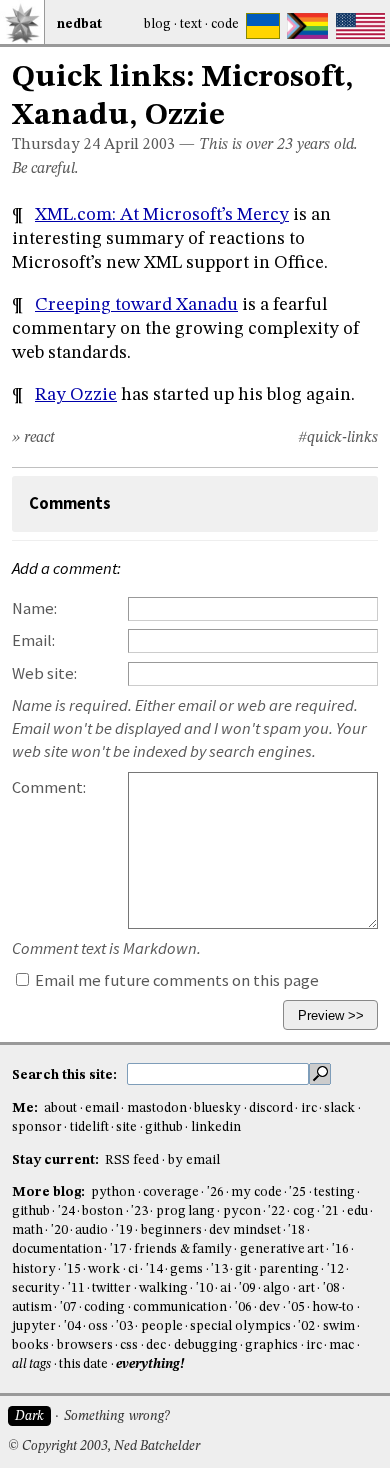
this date (83, 1364)
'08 (331, 1288)
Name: (34, 608)
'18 (296, 1230)
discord (271, 1108)
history (34, 1269)
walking (163, 1288)
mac (341, 1345)
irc (309, 1108)
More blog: (50, 1192)
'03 (124, 1326)
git (243, 1269)
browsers (85, 1345)
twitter (111, 1288)
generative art (282, 1249)
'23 (139, 1211)
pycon (242, 1211)
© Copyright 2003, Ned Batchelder (104, 1446)
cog (304, 1211)
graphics (271, 1345)
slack (339, 1108)
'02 (306, 1326)
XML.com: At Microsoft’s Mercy (162, 215)
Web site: (44, 673)
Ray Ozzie (76, 395)
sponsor (37, 1127)
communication (180, 1307)
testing (334, 1192)
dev (269, 1307)
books (30, 1345)
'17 (118, 1249)
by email (194, 1160)
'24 (66, 1211)
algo (276, 1288)
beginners (171, 1230)
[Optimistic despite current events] (360, 26)
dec (156, 1345)
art (306, 1288)
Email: (33, 640)
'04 (72, 1326)
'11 (76, 1288)
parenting (289, 1269)
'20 (59, 1230)
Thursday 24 (56, 145)
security (36, 1288)
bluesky (217, 1108)
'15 (72, 1269)
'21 (330, 1211)
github (164, 1127)
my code (256, 1192)
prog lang (185, 1211)
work (104, 1269)
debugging (206, 1345)
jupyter (34, 1326)
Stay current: (57, 1160)
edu (357, 1211)
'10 (204, 1288)
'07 (68, 1307)
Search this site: (66, 1075)
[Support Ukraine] (263, 26)
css (129, 1345)
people (162, 1326)
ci (133, 1269)
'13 (219, 1269)
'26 (215, 1192)
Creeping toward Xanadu (136, 305)
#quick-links (338, 438)
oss (98, 1326)
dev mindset (244, 1230)
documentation (57, 1249)
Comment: (49, 787)
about (60, 1108)
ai (225, 1288)
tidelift (89, 1127)
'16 (340, 1249)
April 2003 (139, 145)
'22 (276, 1211)
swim (339, 1326)
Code (225, 24)
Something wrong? (116, 1416)
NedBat (79, 24)
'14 (154, 1269)
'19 (124, 1230)
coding (104, 1307)
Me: (26, 1108)
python (113, 1192)
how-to (333, 1307)
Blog (157, 24)
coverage (171, 1192)
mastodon (157, 1108)
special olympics (240, 1326)
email (102, 1108)
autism (32, 1307)
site (126, 1127)
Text (191, 24)
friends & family (183, 1249)
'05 (296, 1307)
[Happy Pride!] (307, 26)
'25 (297, 1192)
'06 (243, 1307)
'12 (335, 1269)
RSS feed (132, 1160)
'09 (247, 1288)
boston (102, 1211)
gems (186, 1269)
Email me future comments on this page (175, 980)
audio (91, 1230)
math (27, 1230)
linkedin (216, 1127)
